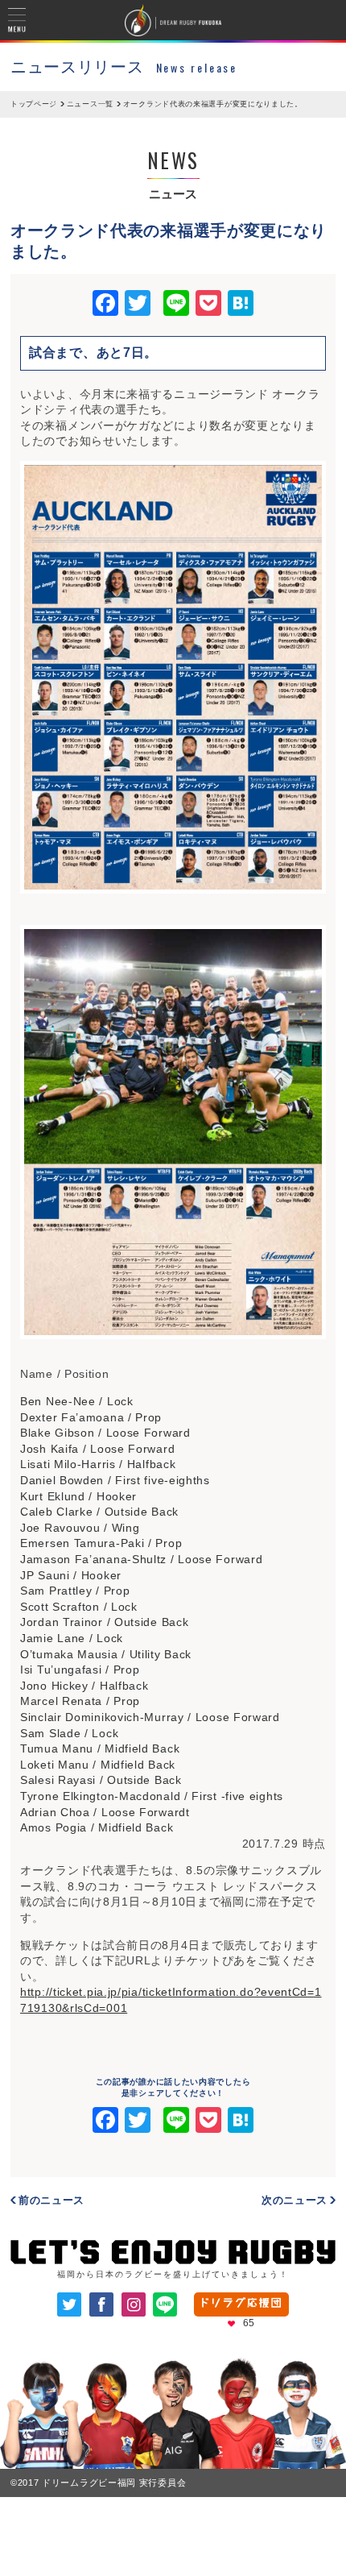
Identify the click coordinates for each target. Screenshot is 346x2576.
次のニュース (295, 2200)
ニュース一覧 (90, 104)
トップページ (34, 104)
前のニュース (51, 2200)
